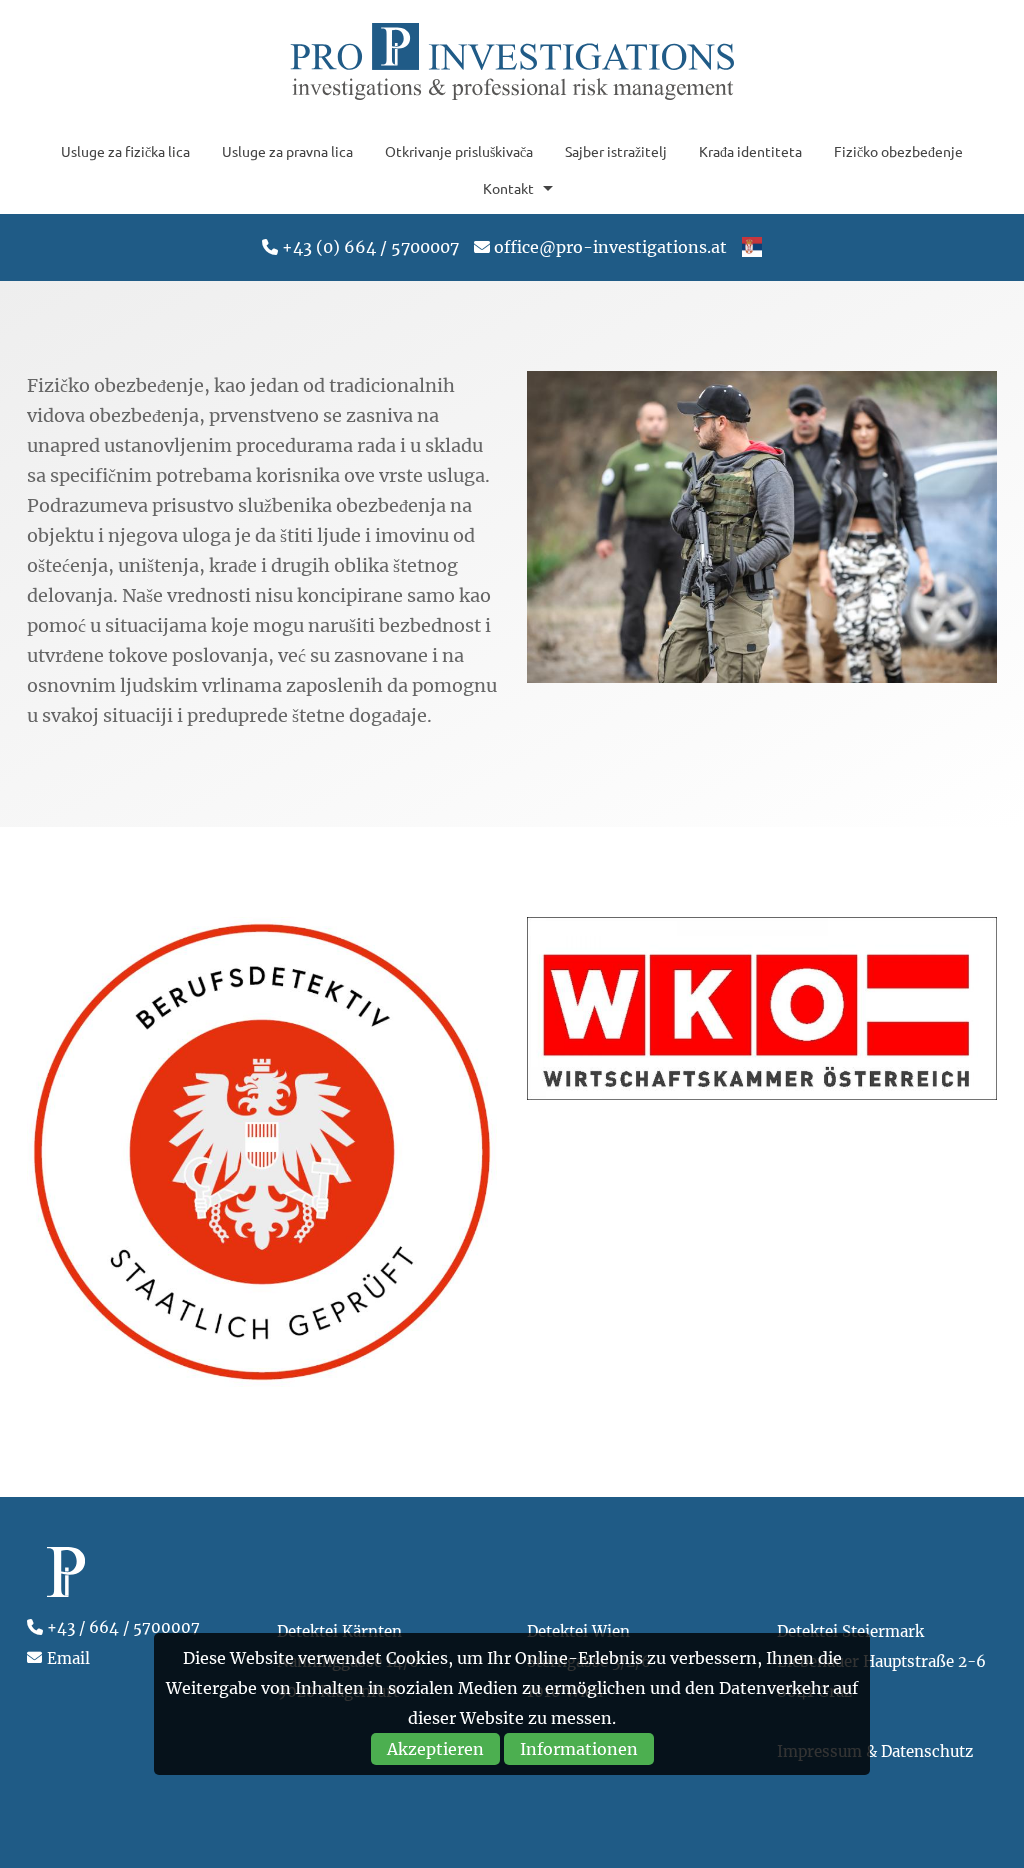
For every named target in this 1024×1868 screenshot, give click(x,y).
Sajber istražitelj (616, 151)
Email (68, 1658)
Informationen (579, 1749)
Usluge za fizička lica (125, 151)
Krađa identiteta (750, 151)
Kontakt (508, 188)
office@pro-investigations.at (610, 247)
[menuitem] (125, 151)
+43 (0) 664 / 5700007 (370, 247)
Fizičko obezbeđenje (898, 151)
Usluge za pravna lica (287, 151)
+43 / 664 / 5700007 (123, 1627)
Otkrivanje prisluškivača (459, 151)
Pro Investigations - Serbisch (512, 63)
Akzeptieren (435, 1749)
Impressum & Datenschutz (875, 1751)
